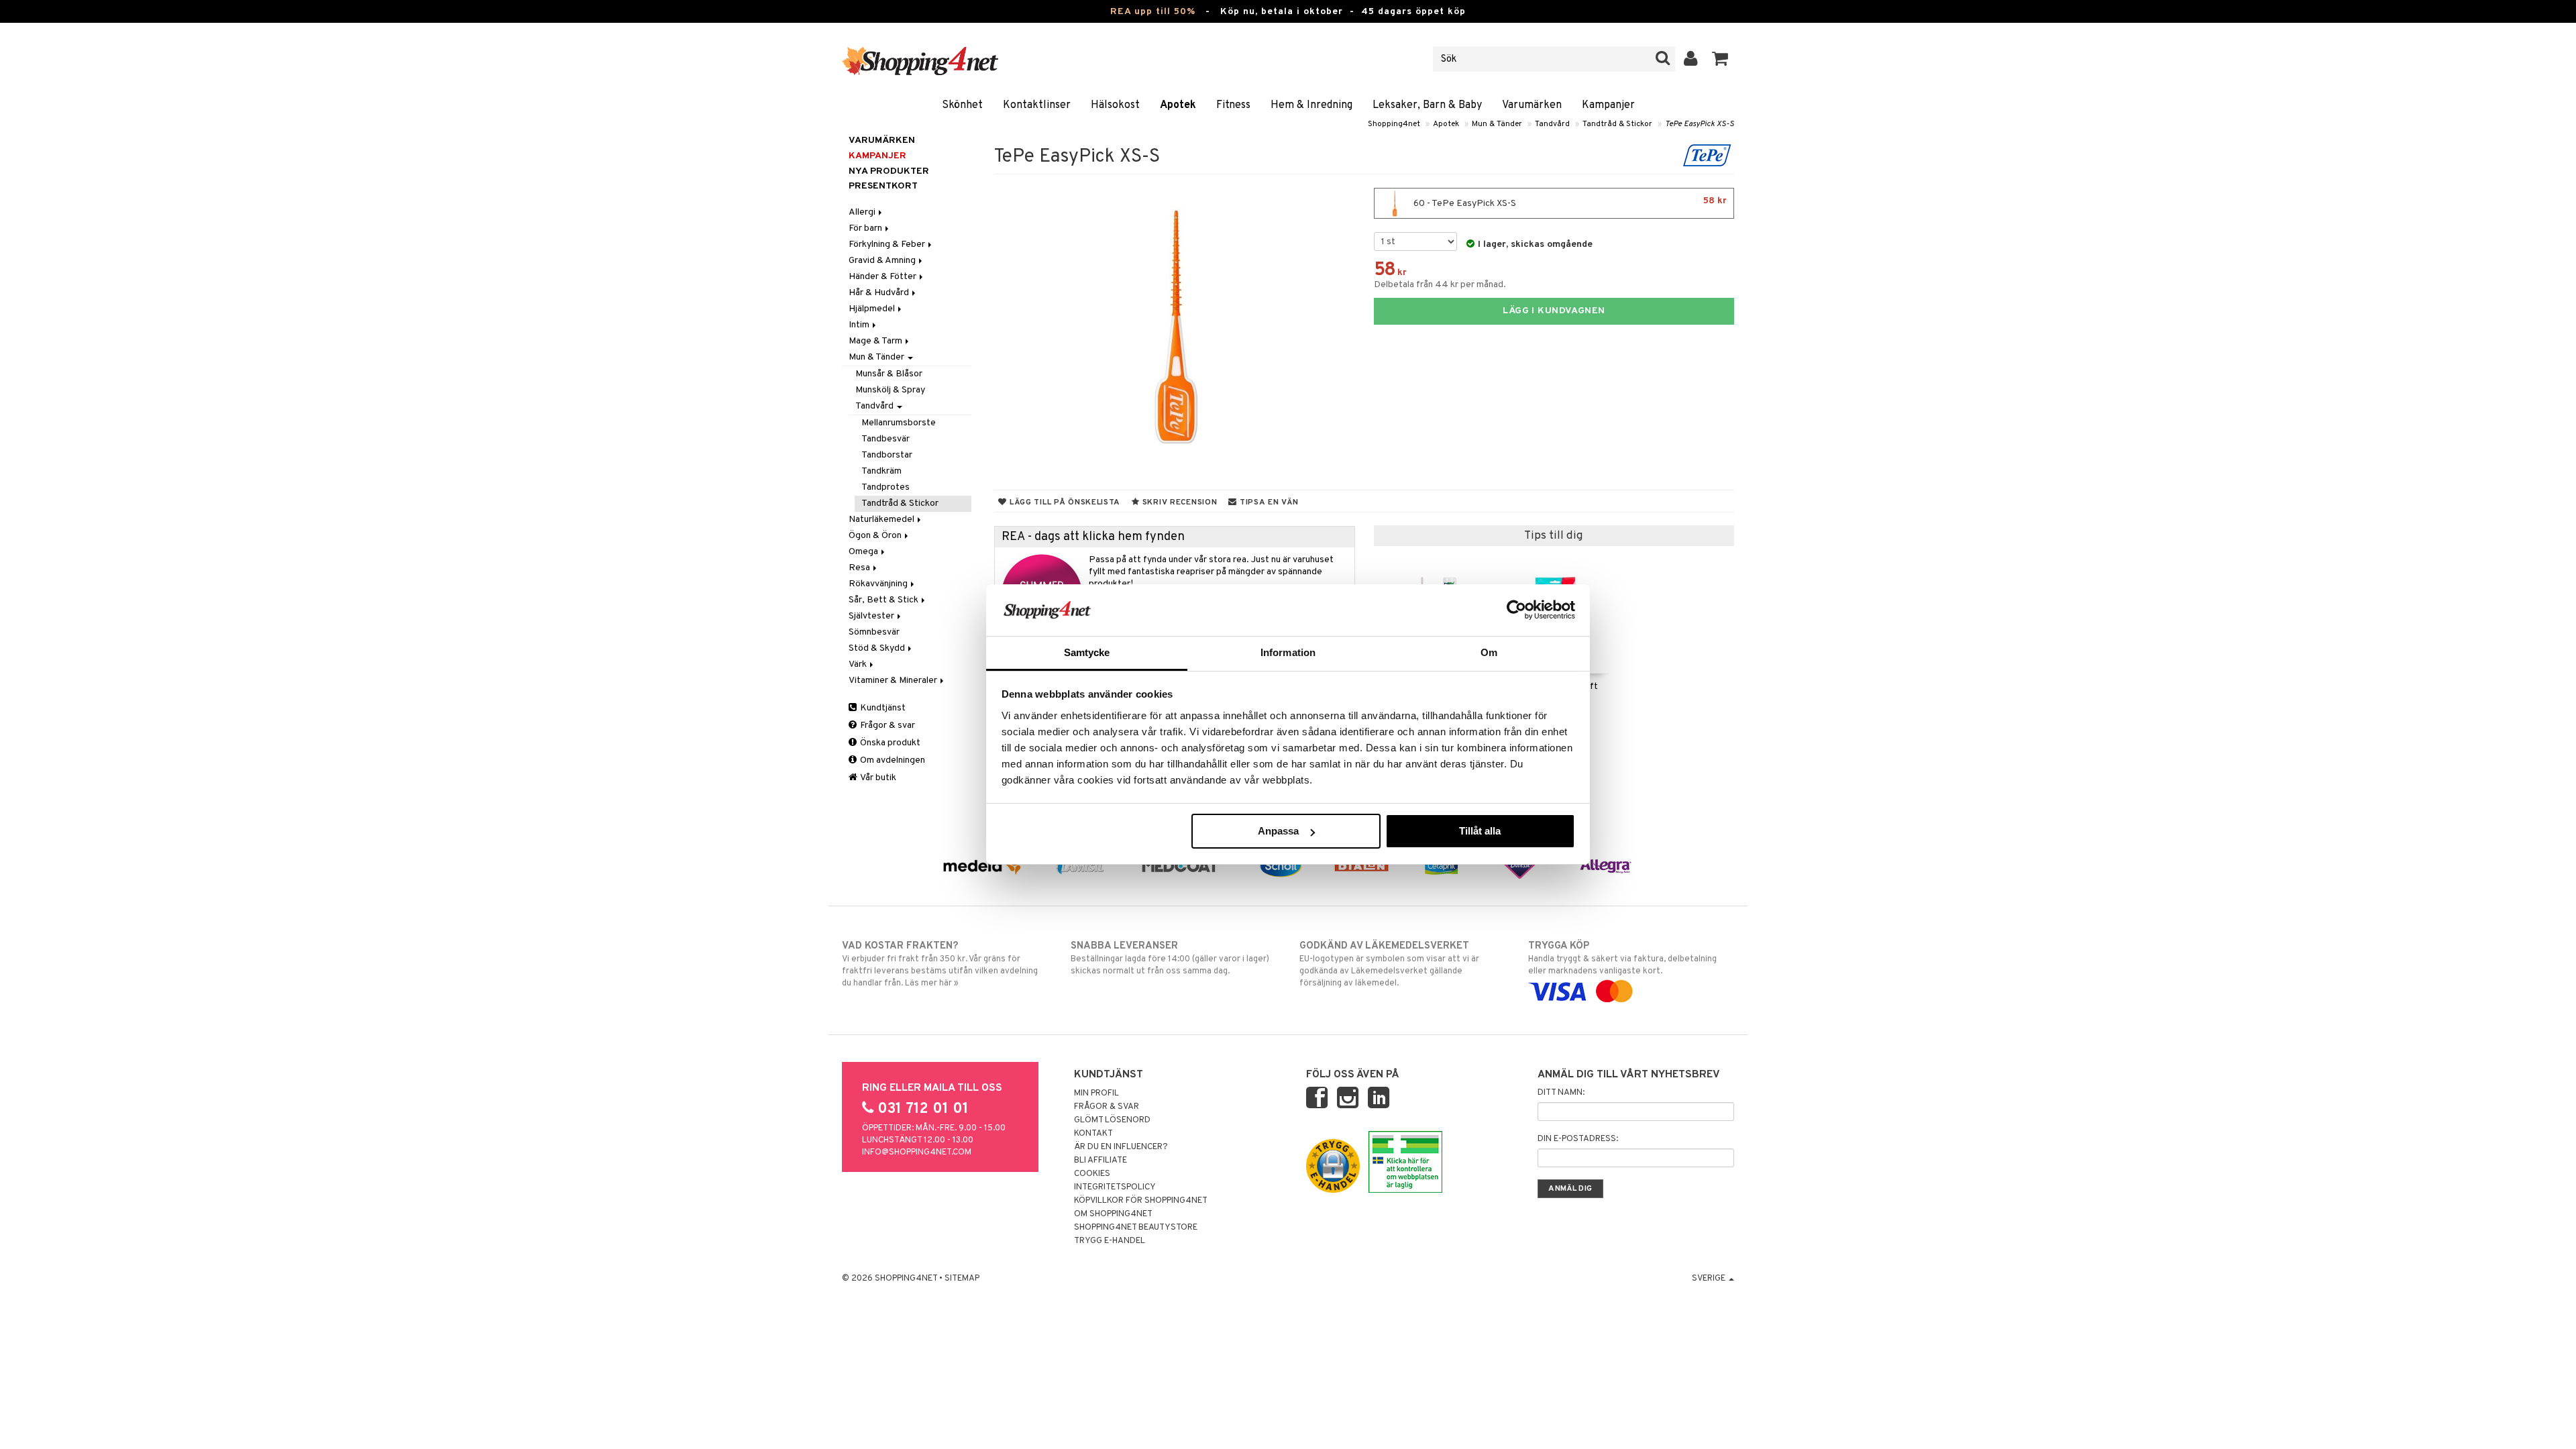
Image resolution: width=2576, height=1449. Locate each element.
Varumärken (1532, 105)
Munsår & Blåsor (889, 374)
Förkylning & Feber (888, 245)
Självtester (872, 616)
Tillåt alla (1480, 831)
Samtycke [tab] (1087, 652)
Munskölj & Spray (890, 390)
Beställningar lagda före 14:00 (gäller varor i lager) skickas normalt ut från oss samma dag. (1170, 958)
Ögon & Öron (876, 536)
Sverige (1710, 1279)
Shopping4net (1394, 124)
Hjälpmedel (873, 309)
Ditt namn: (1561, 1093)
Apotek (1178, 105)
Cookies (1092, 1174)
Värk (859, 664)
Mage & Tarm (876, 341)
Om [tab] (1489, 652)
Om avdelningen (892, 760)
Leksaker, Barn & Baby (1427, 105)
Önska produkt (889, 743)
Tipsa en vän (1268, 502)
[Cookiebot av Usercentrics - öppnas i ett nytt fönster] (1516, 610)
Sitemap (962, 1279)
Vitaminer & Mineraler (894, 681)
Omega (864, 552)
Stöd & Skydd (878, 648)
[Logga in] (1691, 59)
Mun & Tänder (1497, 124)
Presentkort (883, 186)
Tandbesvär (885, 439)
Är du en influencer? (1121, 1147)
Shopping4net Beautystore (1136, 1228)
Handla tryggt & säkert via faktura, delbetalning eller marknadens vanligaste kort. (1622, 958)
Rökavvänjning (879, 584)
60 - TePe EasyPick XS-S (1569, 202)
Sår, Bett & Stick (884, 600)
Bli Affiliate (1101, 1161)
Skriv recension (1178, 502)
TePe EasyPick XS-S (1700, 124)
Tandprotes (885, 487)
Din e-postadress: (1578, 1139)
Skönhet (962, 105)
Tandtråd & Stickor (1617, 124)
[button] (1720, 59)
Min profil (1096, 1093)
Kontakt (1093, 1134)
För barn (866, 228)
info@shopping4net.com (917, 1152)
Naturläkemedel (882, 520)
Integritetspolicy (1115, 1187)
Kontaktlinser (1037, 105)
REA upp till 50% (1153, 12)
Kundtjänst (882, 708)
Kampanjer (1608, 105)
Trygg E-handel (1110, 1241)
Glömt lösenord (1112, 1120)
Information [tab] (1288, 652)
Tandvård (1552, 124)
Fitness (1233, 105)
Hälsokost (1115, 105)
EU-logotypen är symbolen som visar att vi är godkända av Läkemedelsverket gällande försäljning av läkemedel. (1389, 964)
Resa (860, 568)
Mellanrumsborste (899, 423)
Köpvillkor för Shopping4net (1141, 1201)
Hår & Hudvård (880, 293)
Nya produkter (889, 171)
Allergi (863, 212)
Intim (860, 325)
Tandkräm (881, 471)
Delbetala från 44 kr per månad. (1440, 285)
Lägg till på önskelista (1064, 502)
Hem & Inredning (1311, 105)
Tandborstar (887, 455)
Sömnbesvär (874, 632)
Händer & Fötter (883, 277)
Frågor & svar (887, 726)
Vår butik (877, 778)
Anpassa (1278, 831)
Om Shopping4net (1113, 1214)
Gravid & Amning (883, 261)
